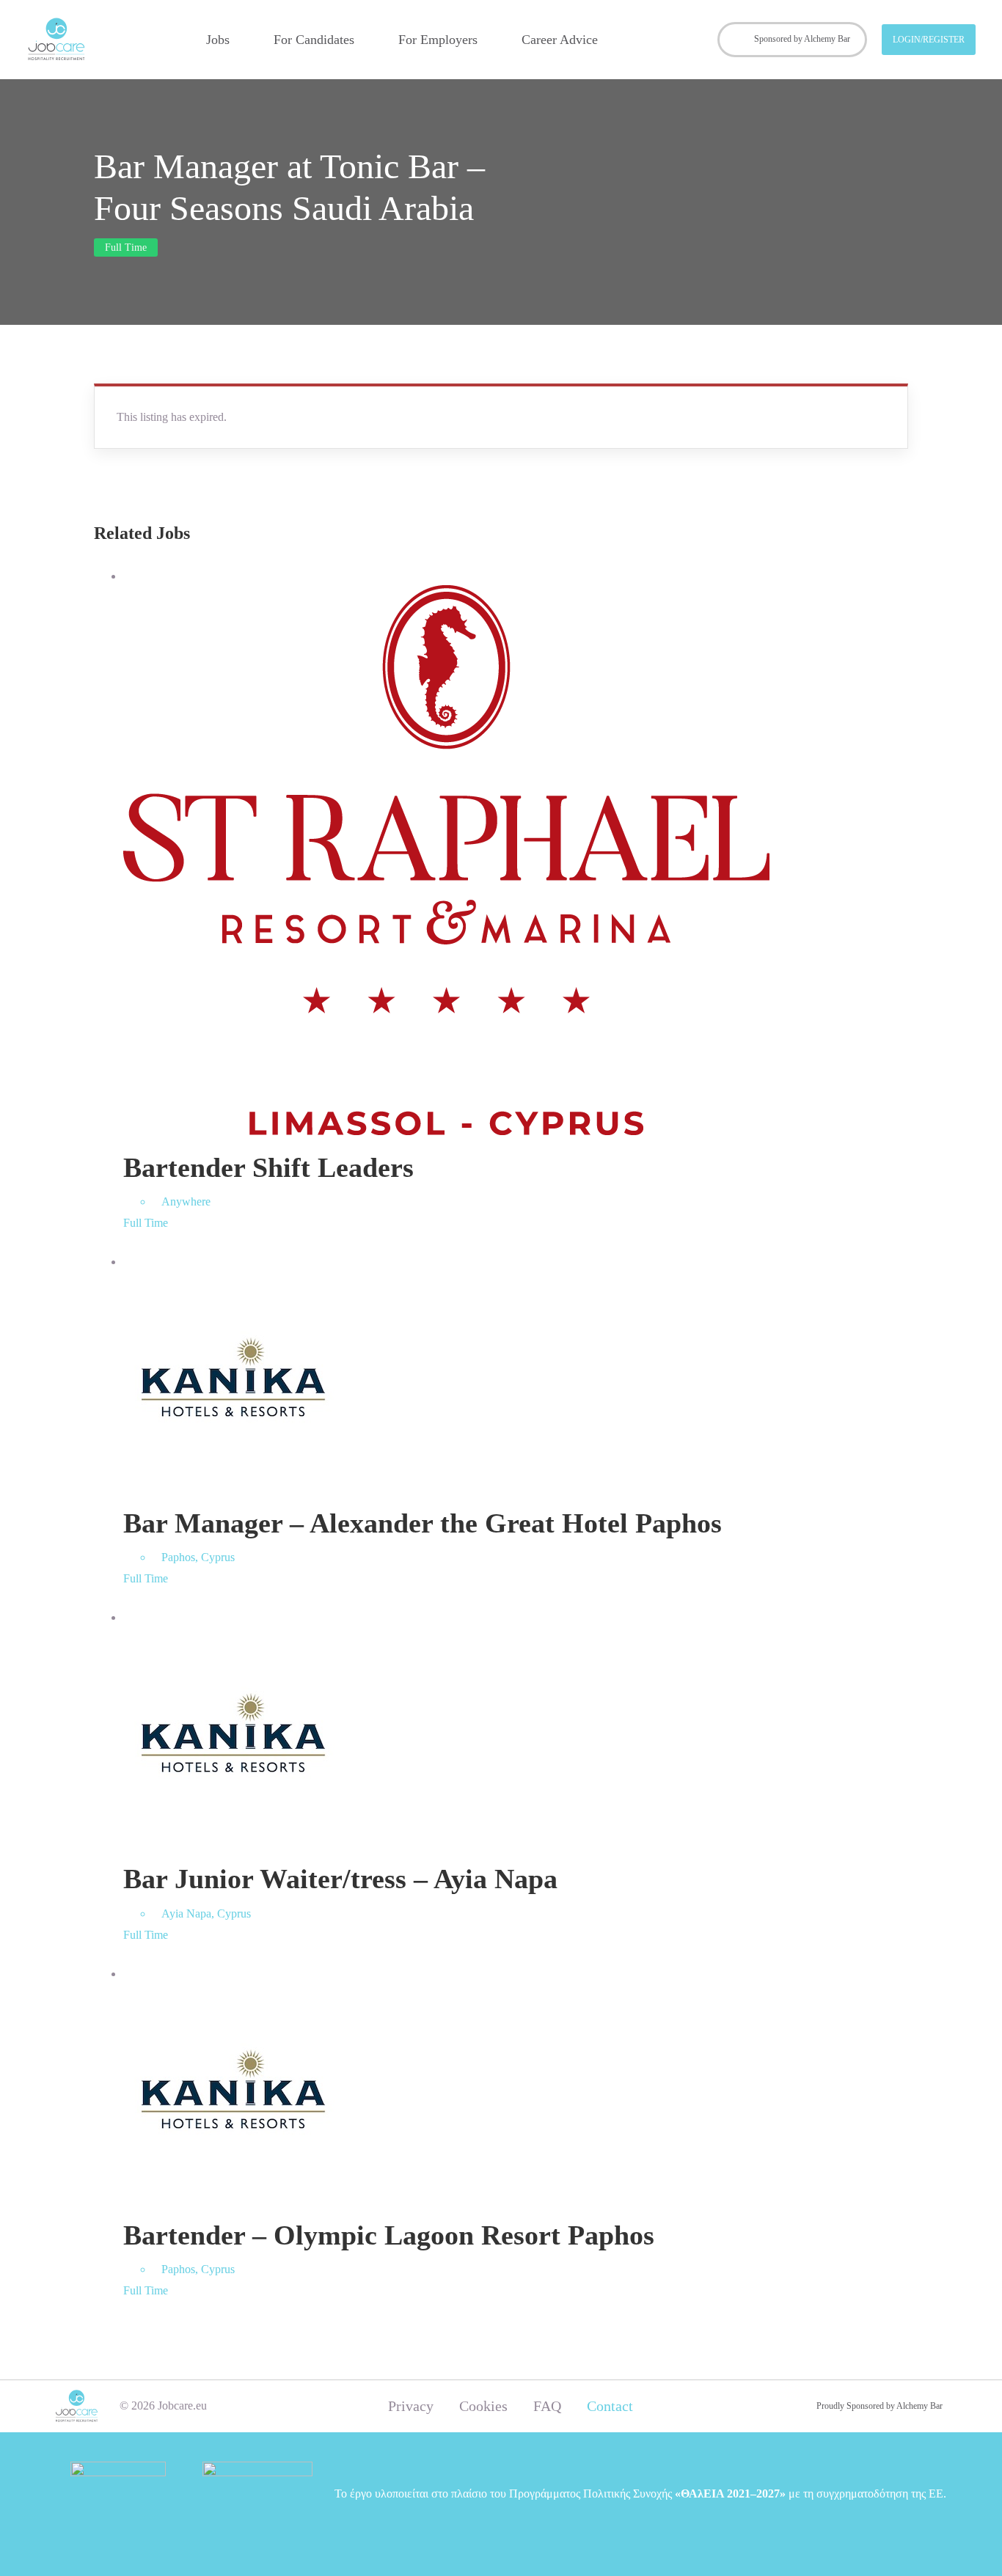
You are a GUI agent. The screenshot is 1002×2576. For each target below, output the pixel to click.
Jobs (218, 40)
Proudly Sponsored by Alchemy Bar (880, 2406)
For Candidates (314, 40)
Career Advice (560, 40)
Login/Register (929, 40)
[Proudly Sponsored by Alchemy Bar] (800, 2406)
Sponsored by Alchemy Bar (802, 39)
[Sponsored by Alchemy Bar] (739, 40)
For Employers (438, 40)
